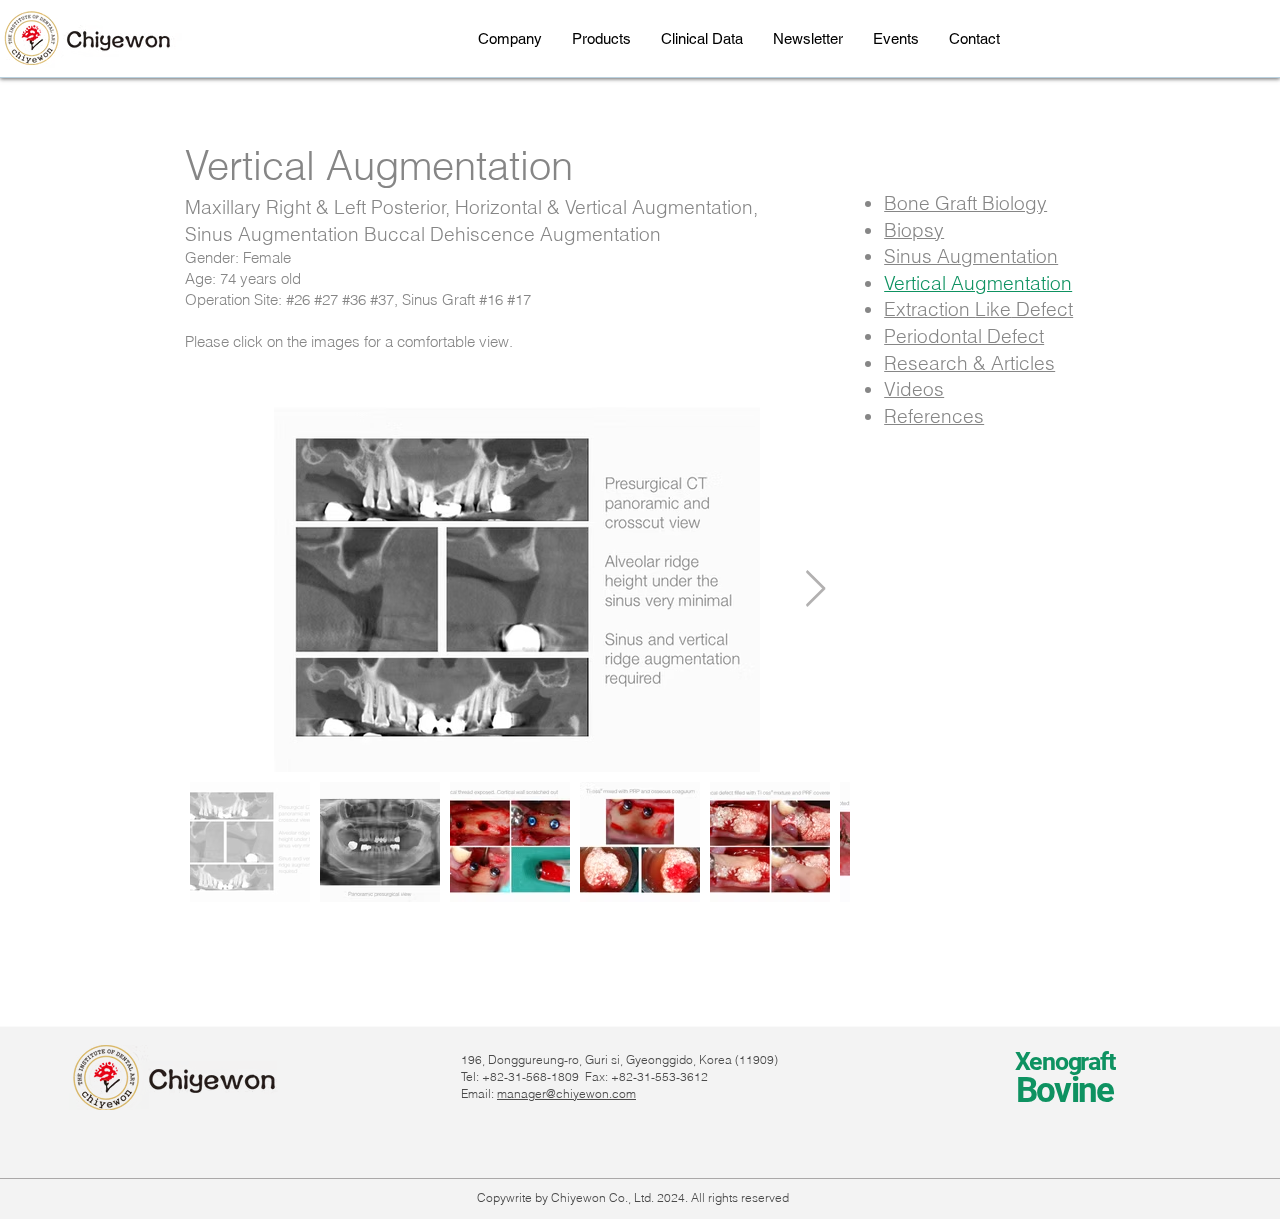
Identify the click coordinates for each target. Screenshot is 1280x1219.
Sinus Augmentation (971, 256)
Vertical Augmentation (978, 283)
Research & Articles (969, 363)
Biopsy (914, 230)
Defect (1042, 309)
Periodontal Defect (964, 336)
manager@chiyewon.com (566, 1093)
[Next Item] (815, 589)
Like (993, 309)
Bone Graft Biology (965, 203)
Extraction (929, 309)
